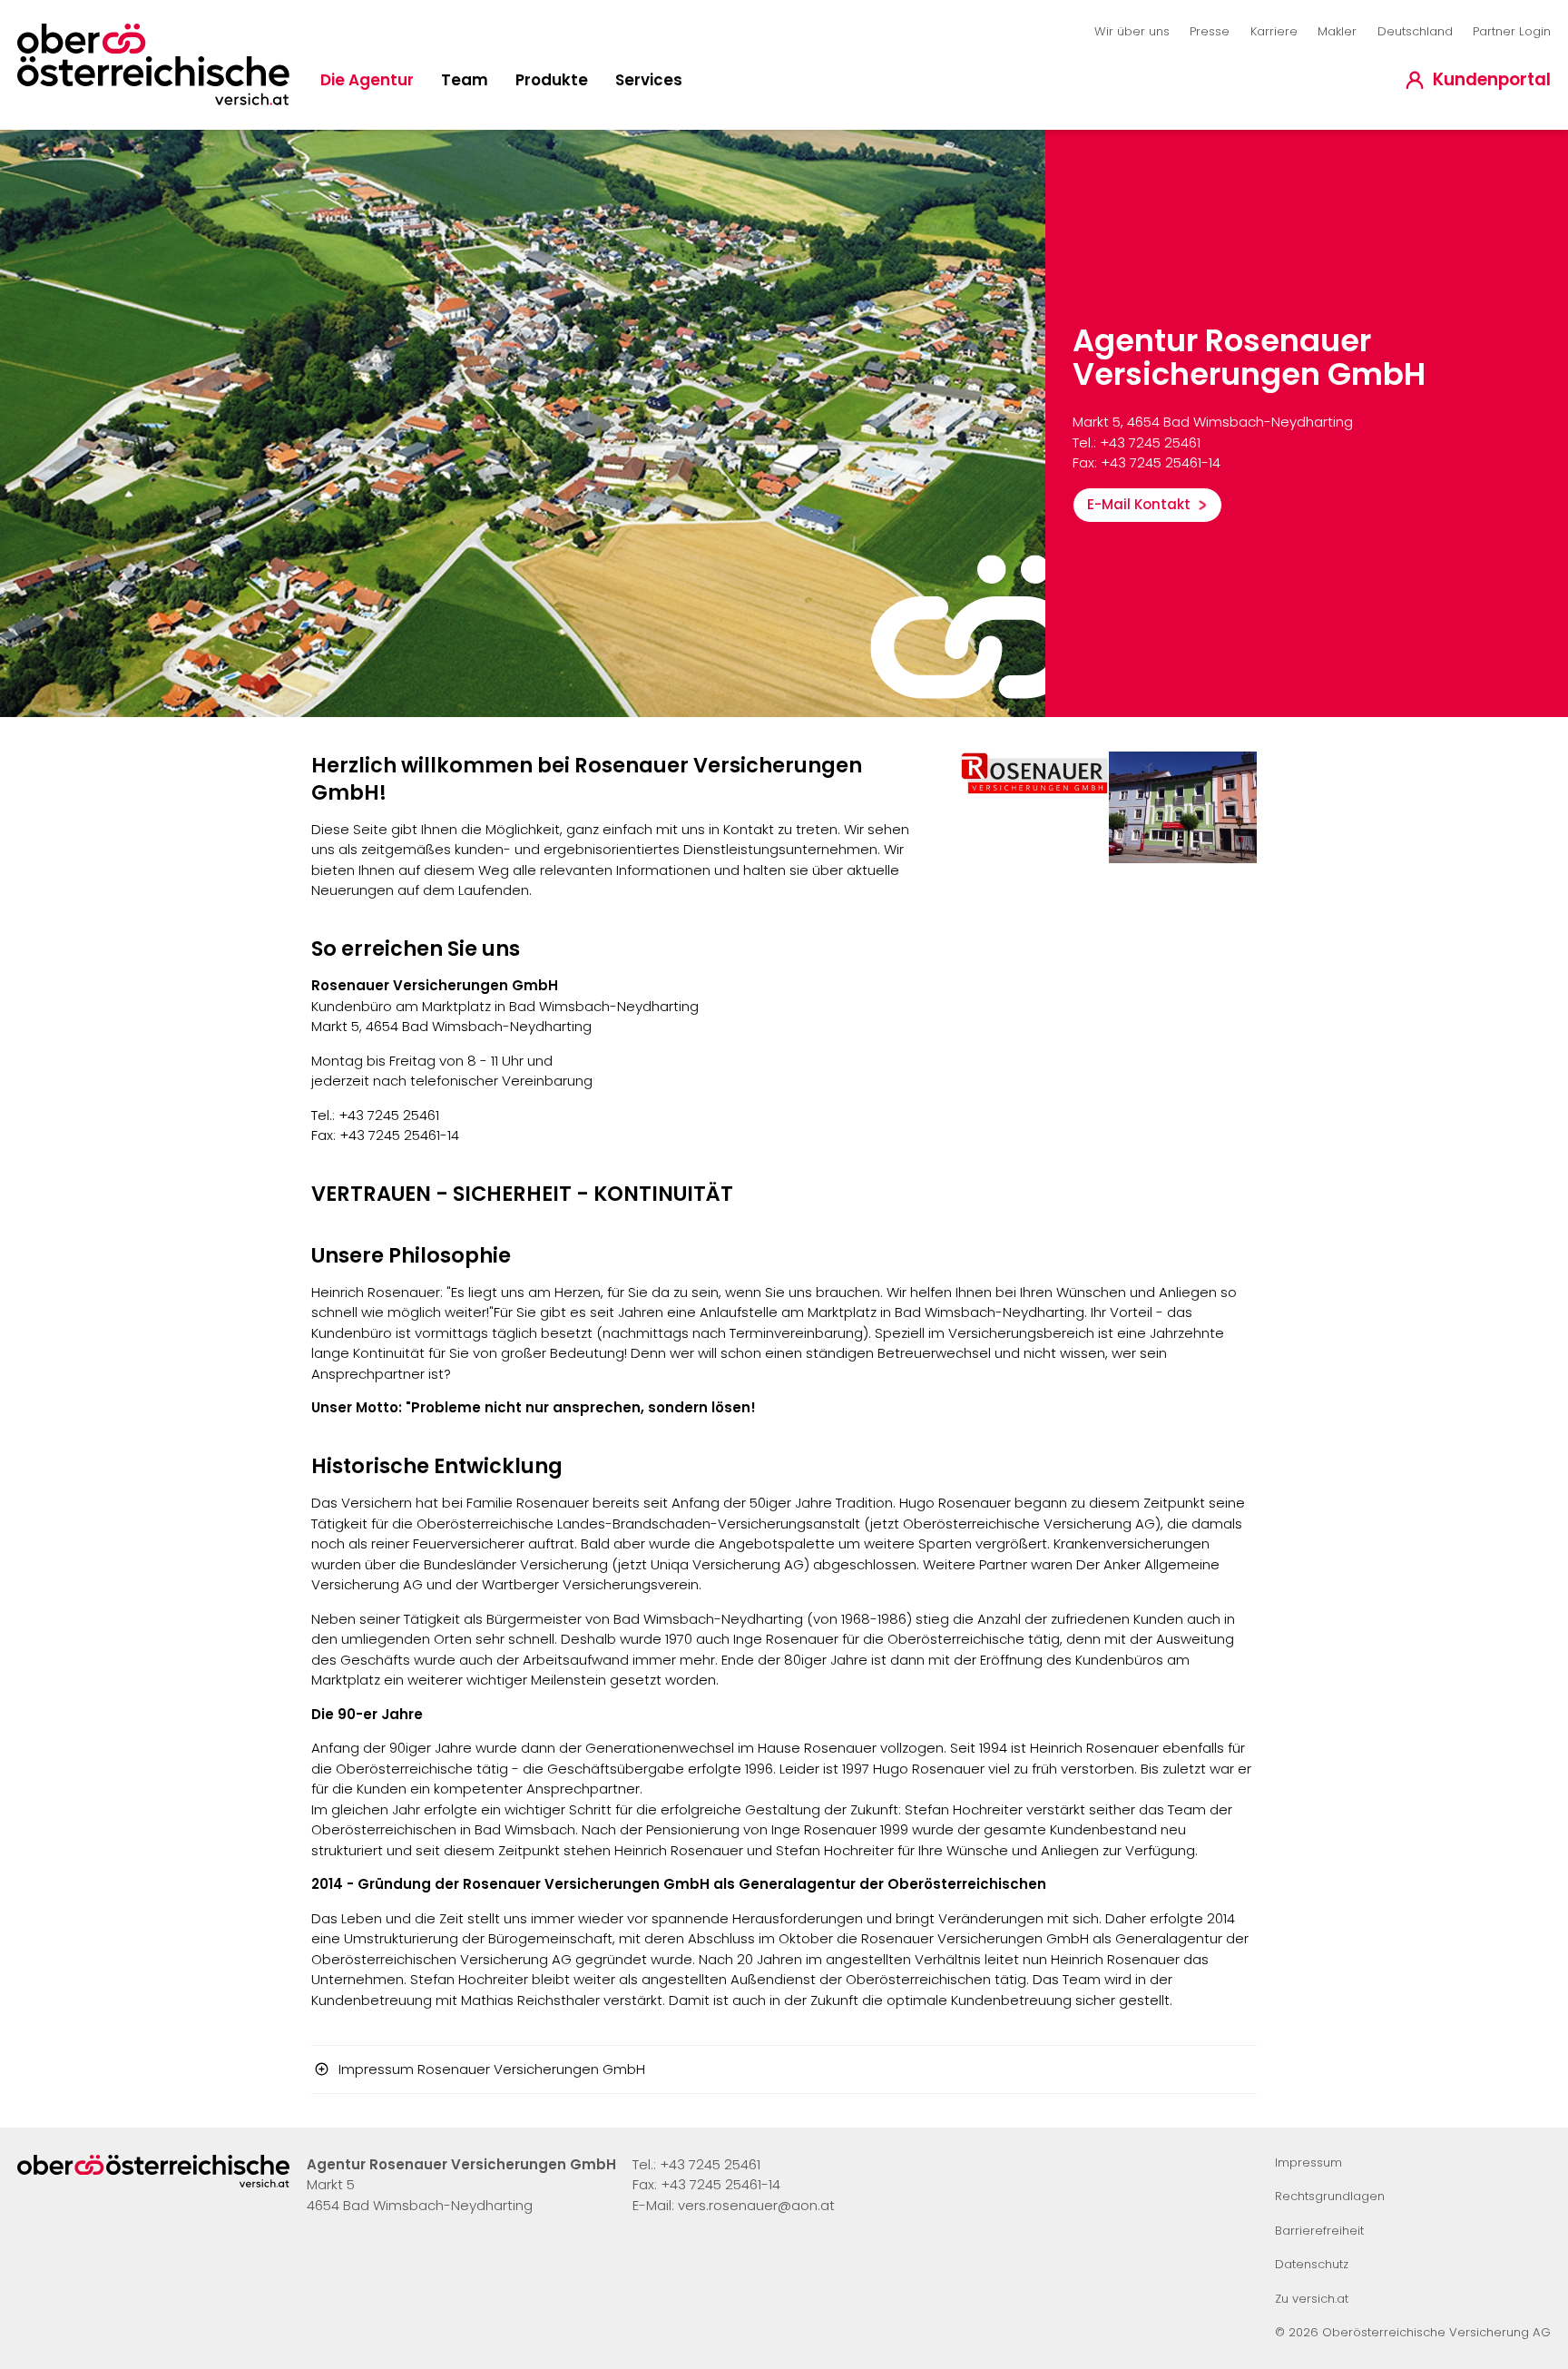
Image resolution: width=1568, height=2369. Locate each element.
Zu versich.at (1312, 2299)
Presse (1210, 31)
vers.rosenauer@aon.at (756, 2205)
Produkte (552, 80)
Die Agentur (367, 80)
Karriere (1274, 31)
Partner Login (1512, 31)
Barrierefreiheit (1319, 2231)
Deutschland (1415, 31)
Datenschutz (1312, 2264)
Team (465, 80)
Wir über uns (1132, 31)
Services (649, 80)
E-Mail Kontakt (1139, 504)
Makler (1337, 31)
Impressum (1308, 2163)
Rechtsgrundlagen (1330, 2196)
